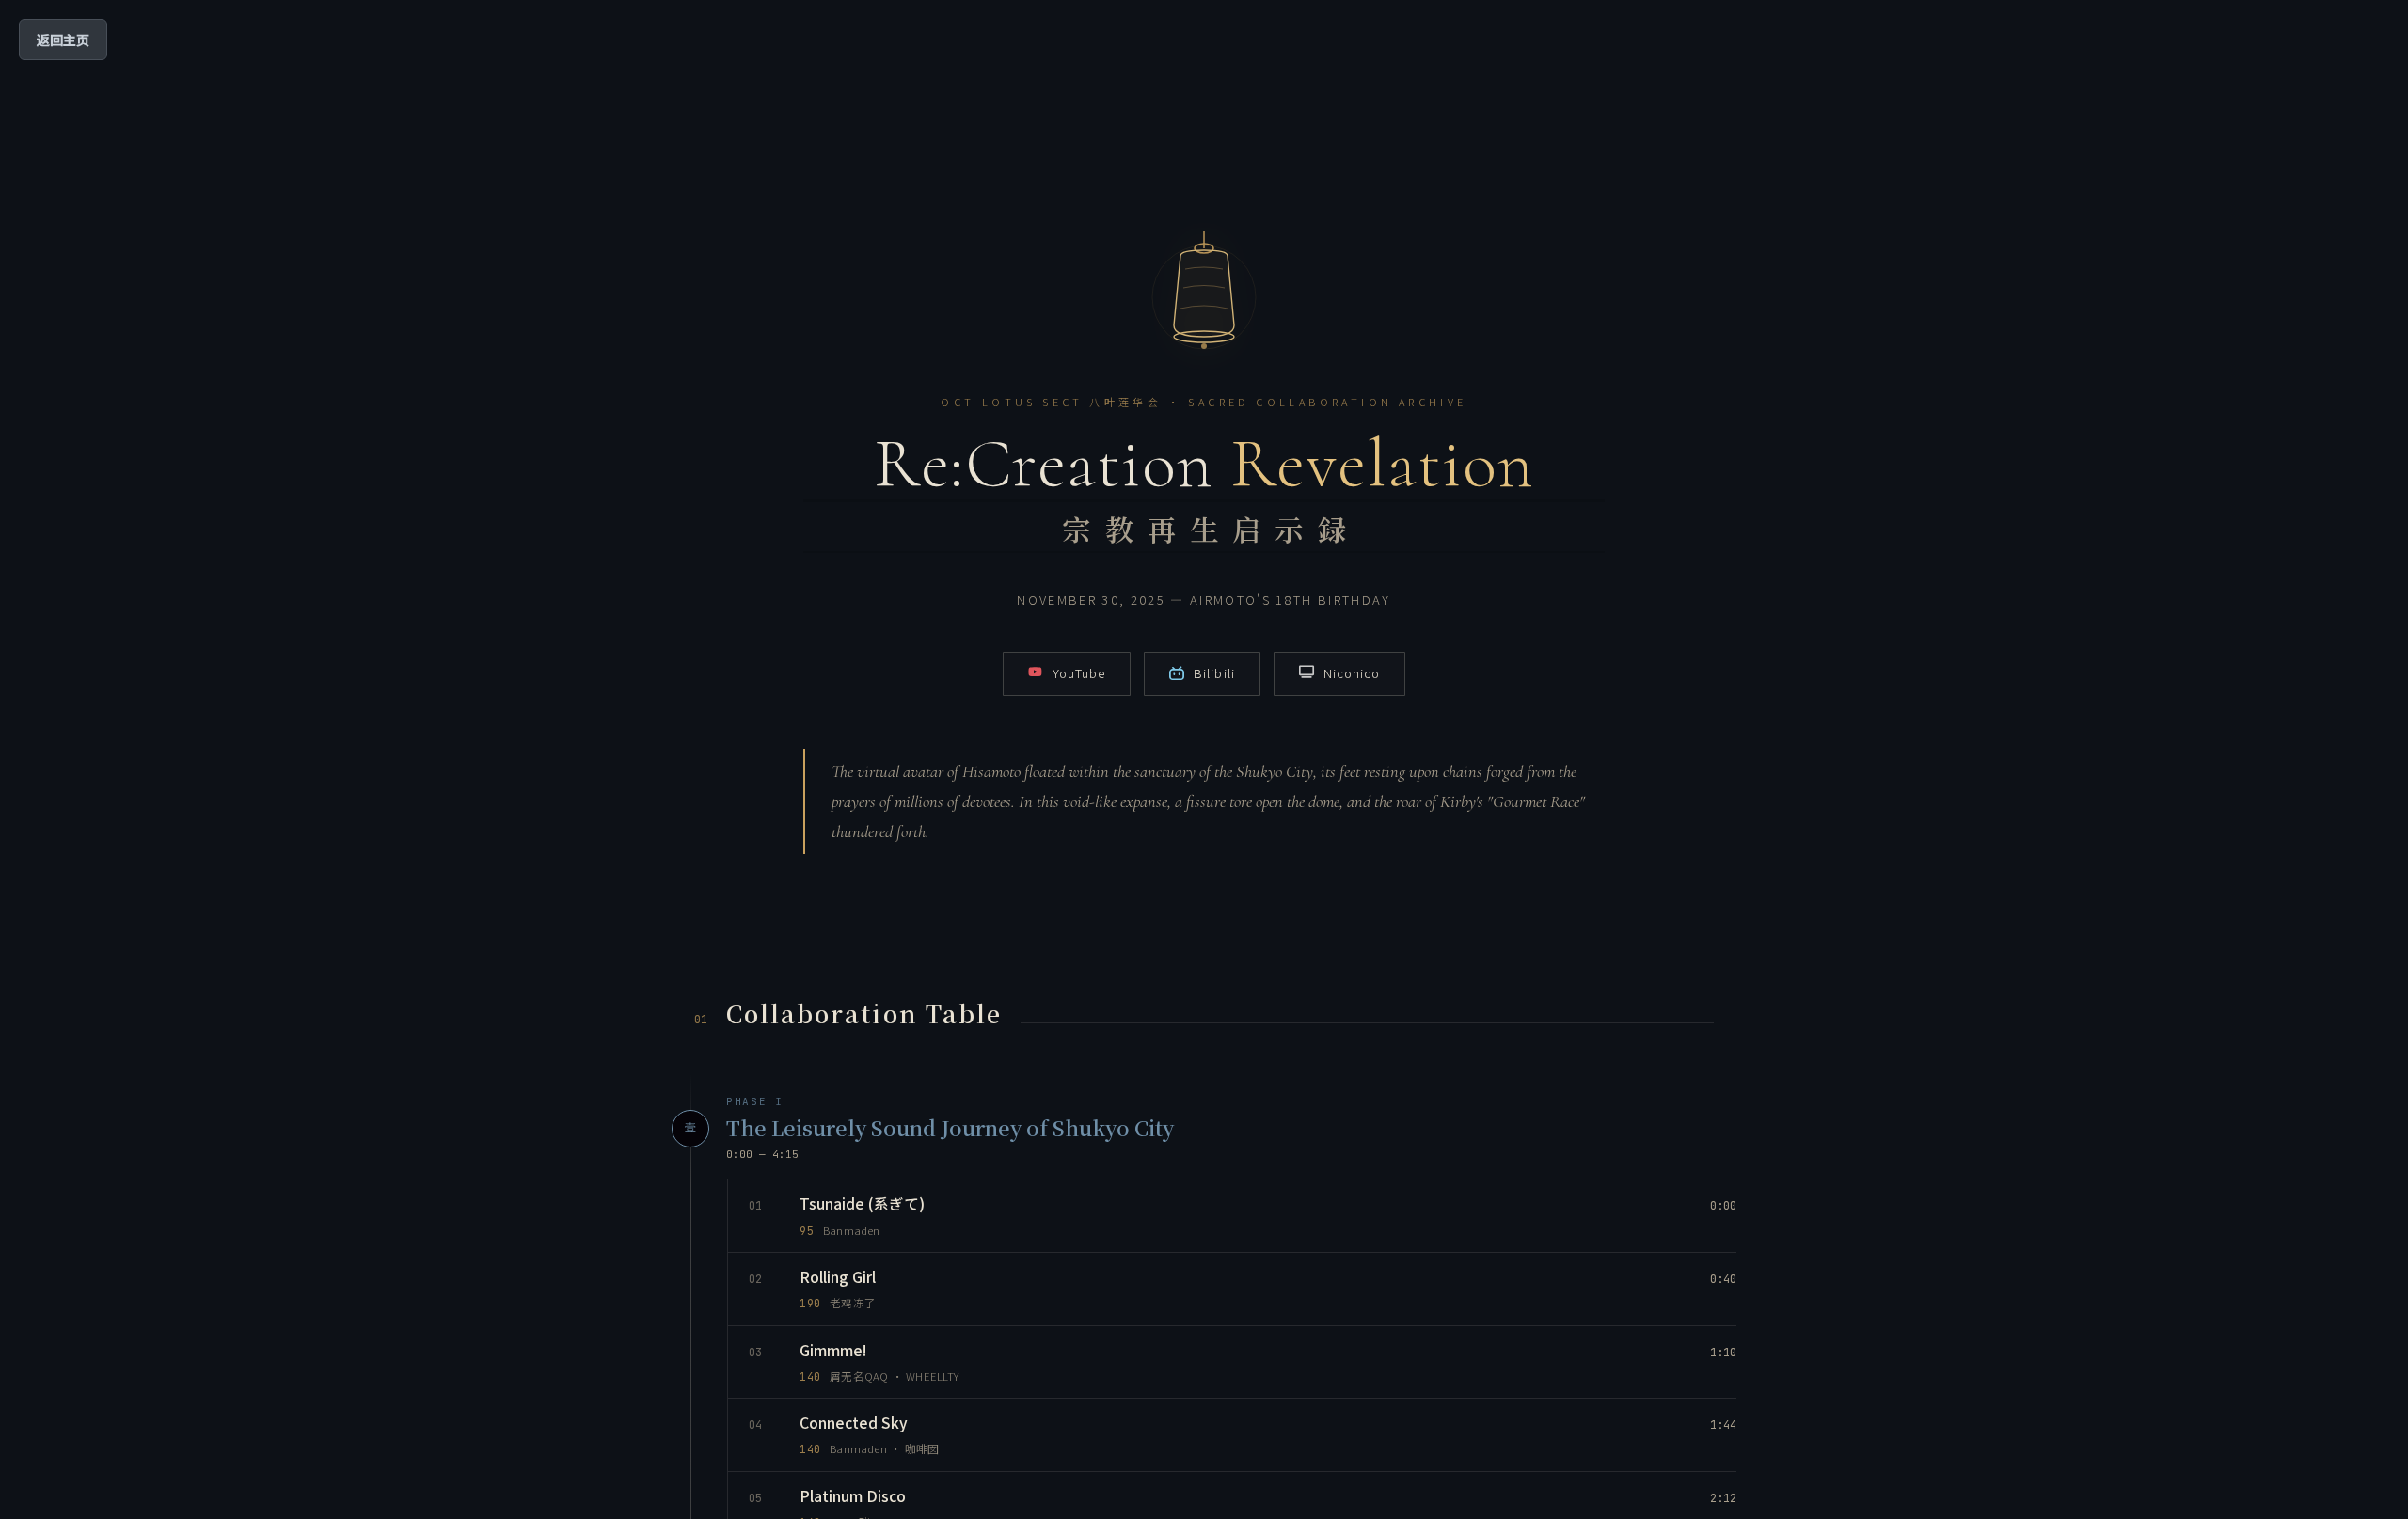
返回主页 (63, 40)
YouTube (1079, 673)
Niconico (1352, 673)
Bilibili (1214, 673)
